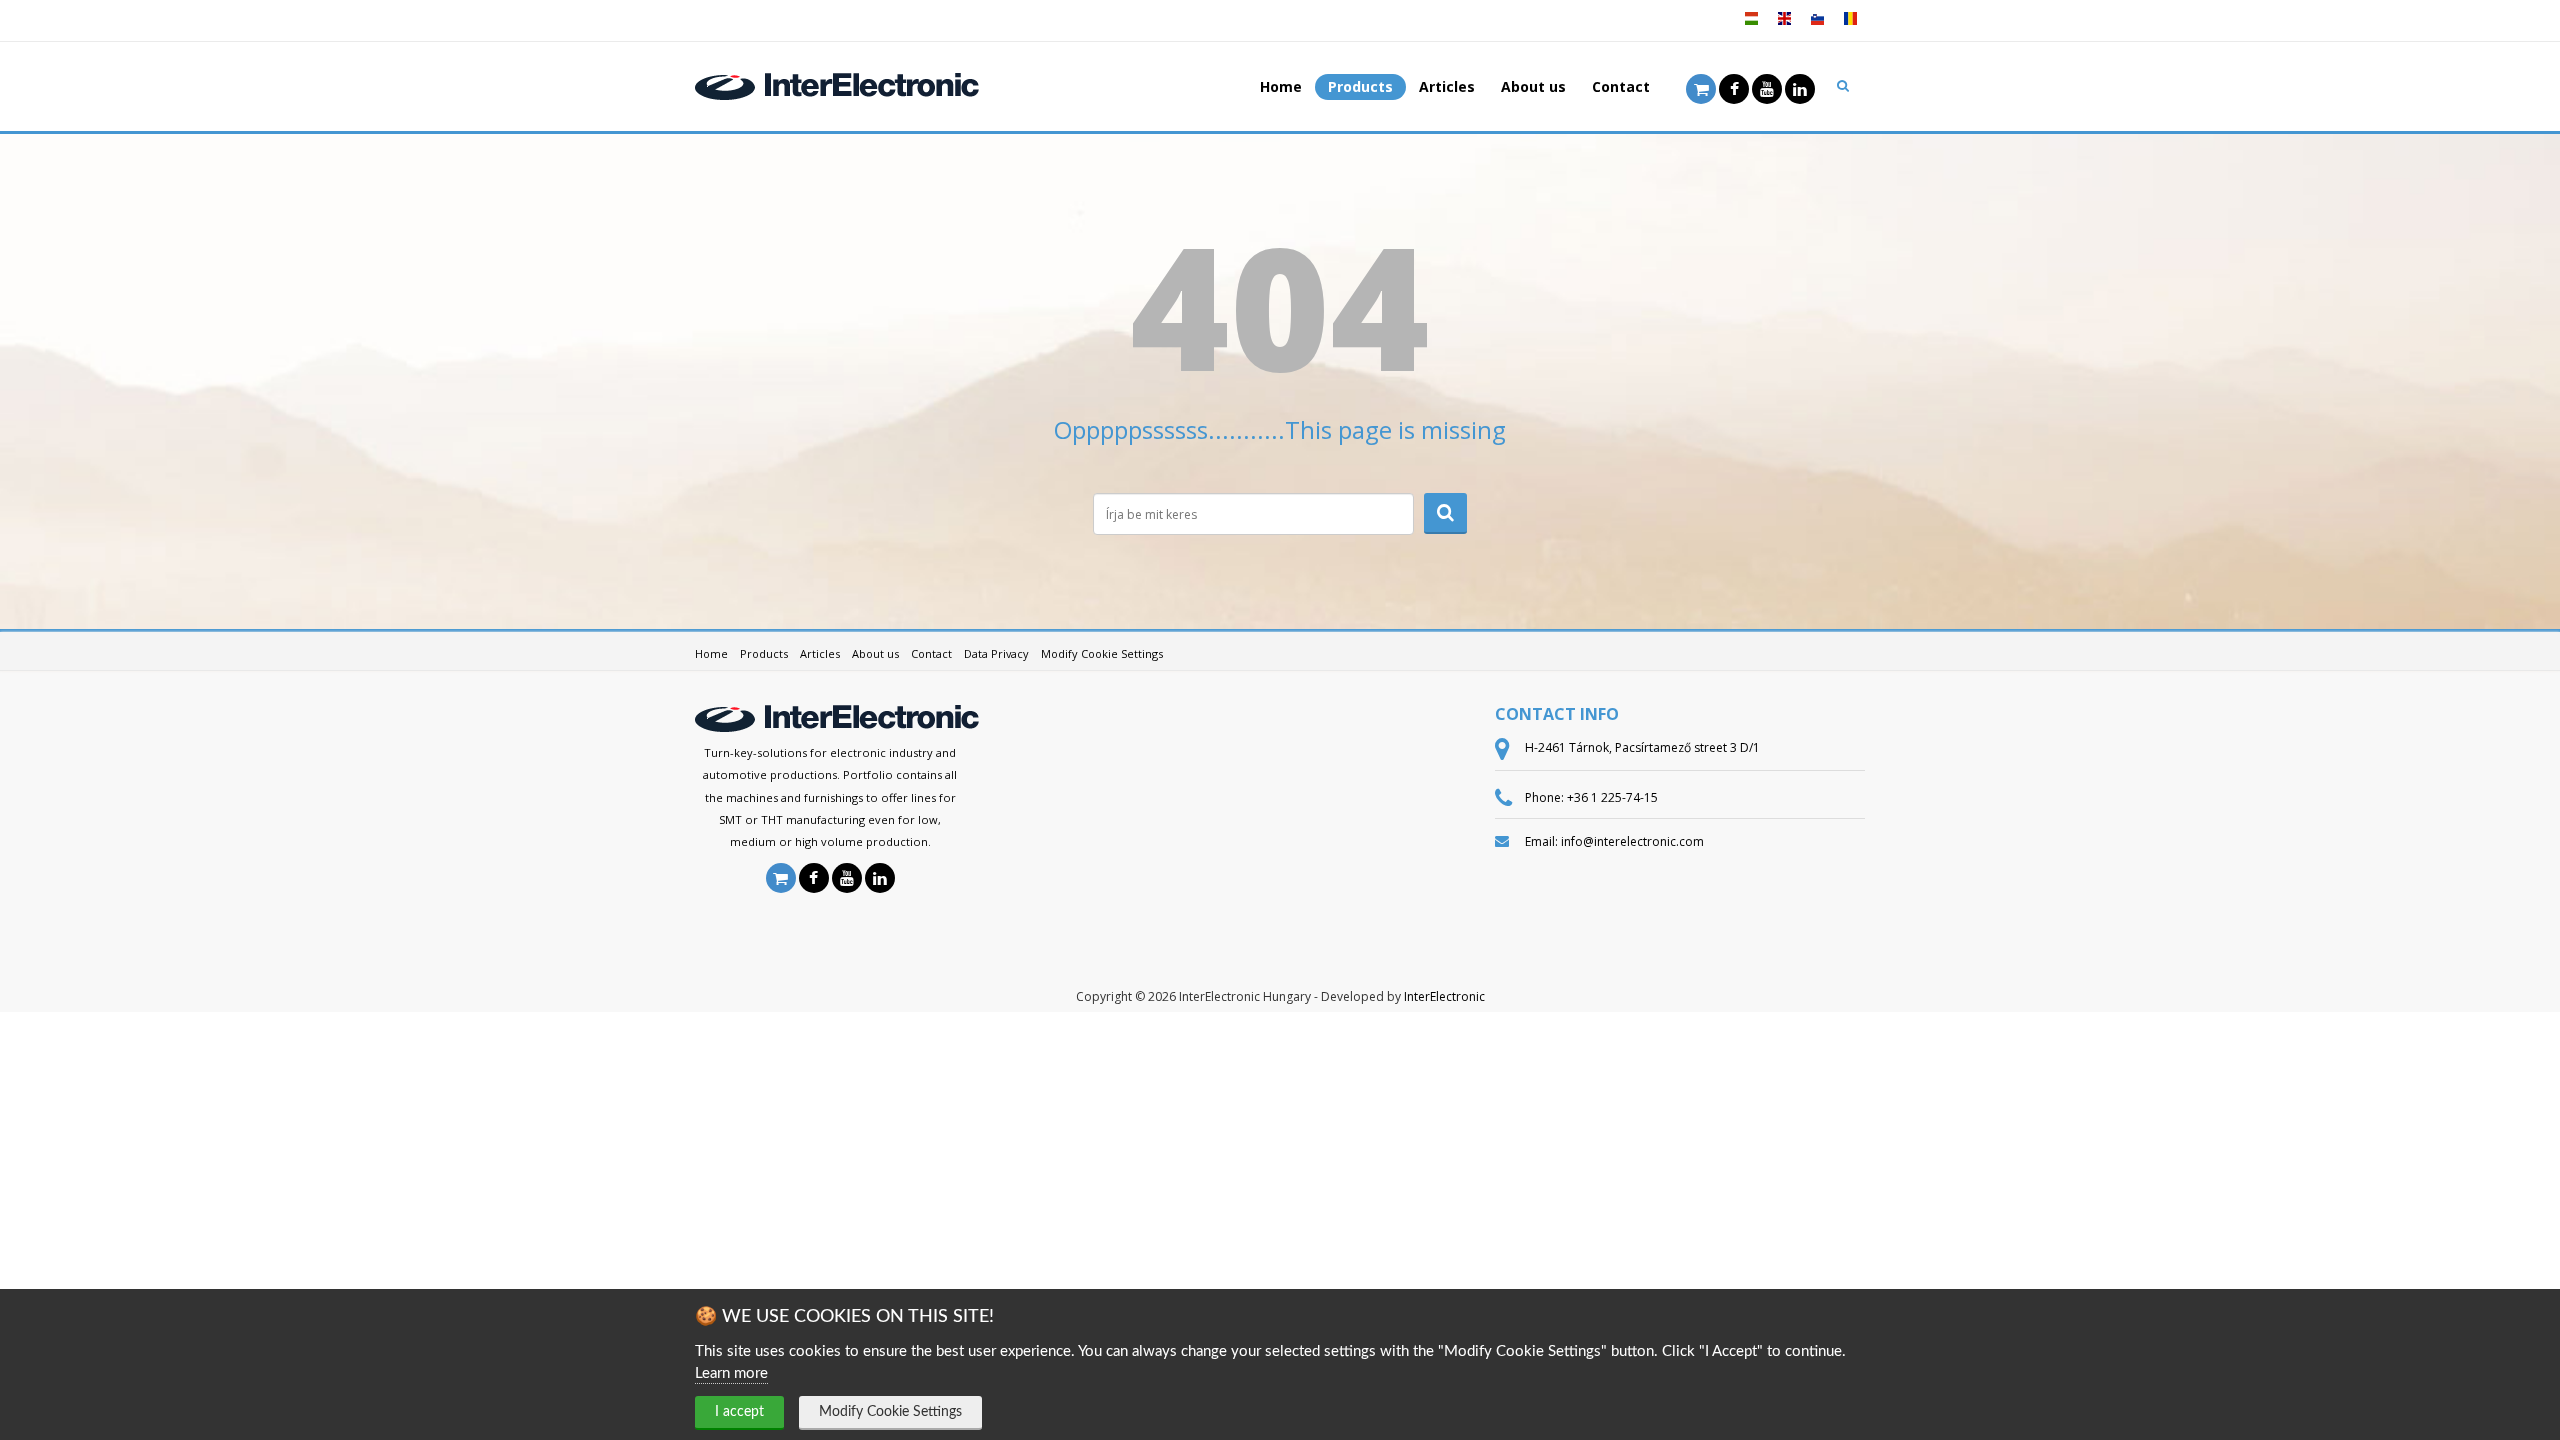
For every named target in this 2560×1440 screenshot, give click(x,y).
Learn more (731, 1373)
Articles (1447, 86)
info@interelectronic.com (1632, 841)
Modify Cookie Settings (890, 1412)
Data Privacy (996, 653)
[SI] (1817, 26)
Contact (1621, 86)
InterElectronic (1444, 996)
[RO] (1850, 26)
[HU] (1751, 26)
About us (1533, 86)
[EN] (1784, 26)
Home (1281, 86)
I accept (739, 1412)
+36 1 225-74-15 (1612, 797)
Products (1360, 86)
